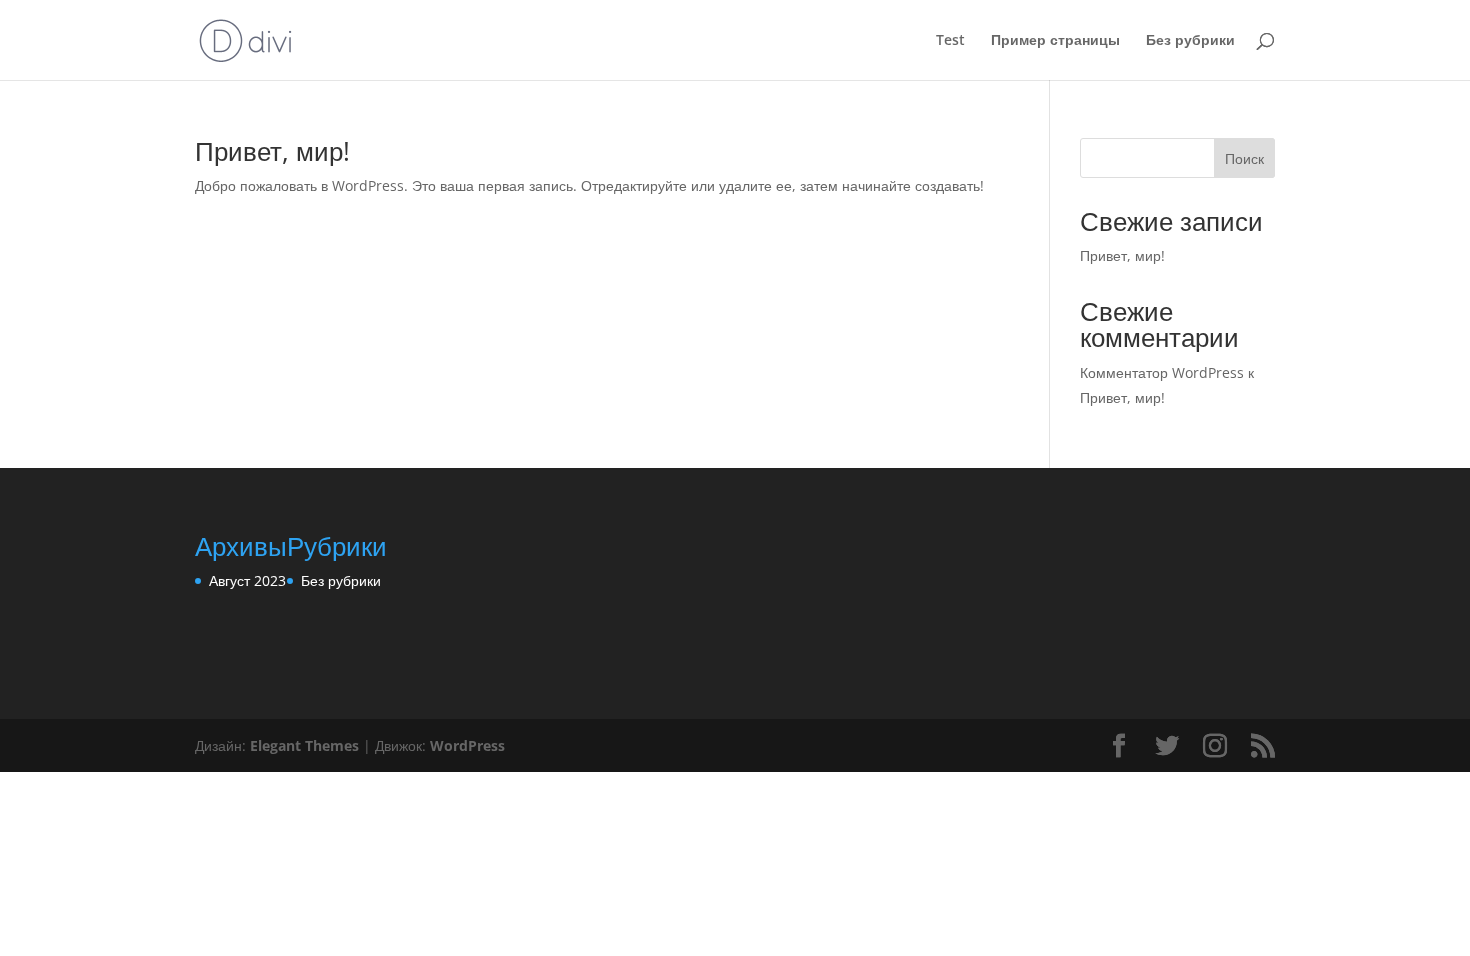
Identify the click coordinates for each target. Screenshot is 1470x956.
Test (950, 41)
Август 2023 (247, 580)
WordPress (467, 745)
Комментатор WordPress (1162, 372)
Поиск (1244, 158)
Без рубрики (1190, 41)
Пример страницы (1055, 41)
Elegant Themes (304, 745)
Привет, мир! (272, 151)
